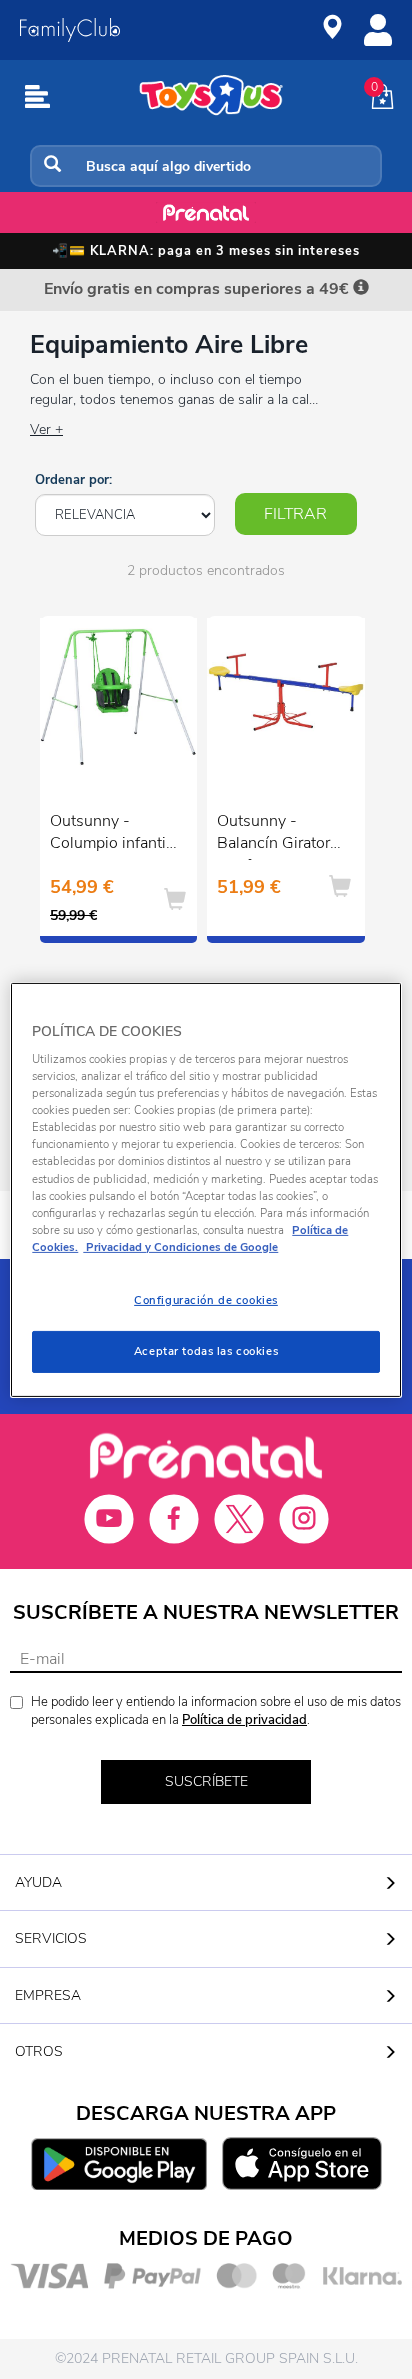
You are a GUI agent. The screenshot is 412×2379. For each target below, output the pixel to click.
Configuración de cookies (206, 1300)
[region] (205, 1189)
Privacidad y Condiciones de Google (180, 1247)
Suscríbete (206, 1781)
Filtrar (295, 514)
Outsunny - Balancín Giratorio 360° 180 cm (280, 835)
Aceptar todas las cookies (206, 1351)
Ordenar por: (73, 480)
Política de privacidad (244, 1720)
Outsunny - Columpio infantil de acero (110, 835)
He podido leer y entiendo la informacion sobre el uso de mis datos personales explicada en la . (216, 1711)
